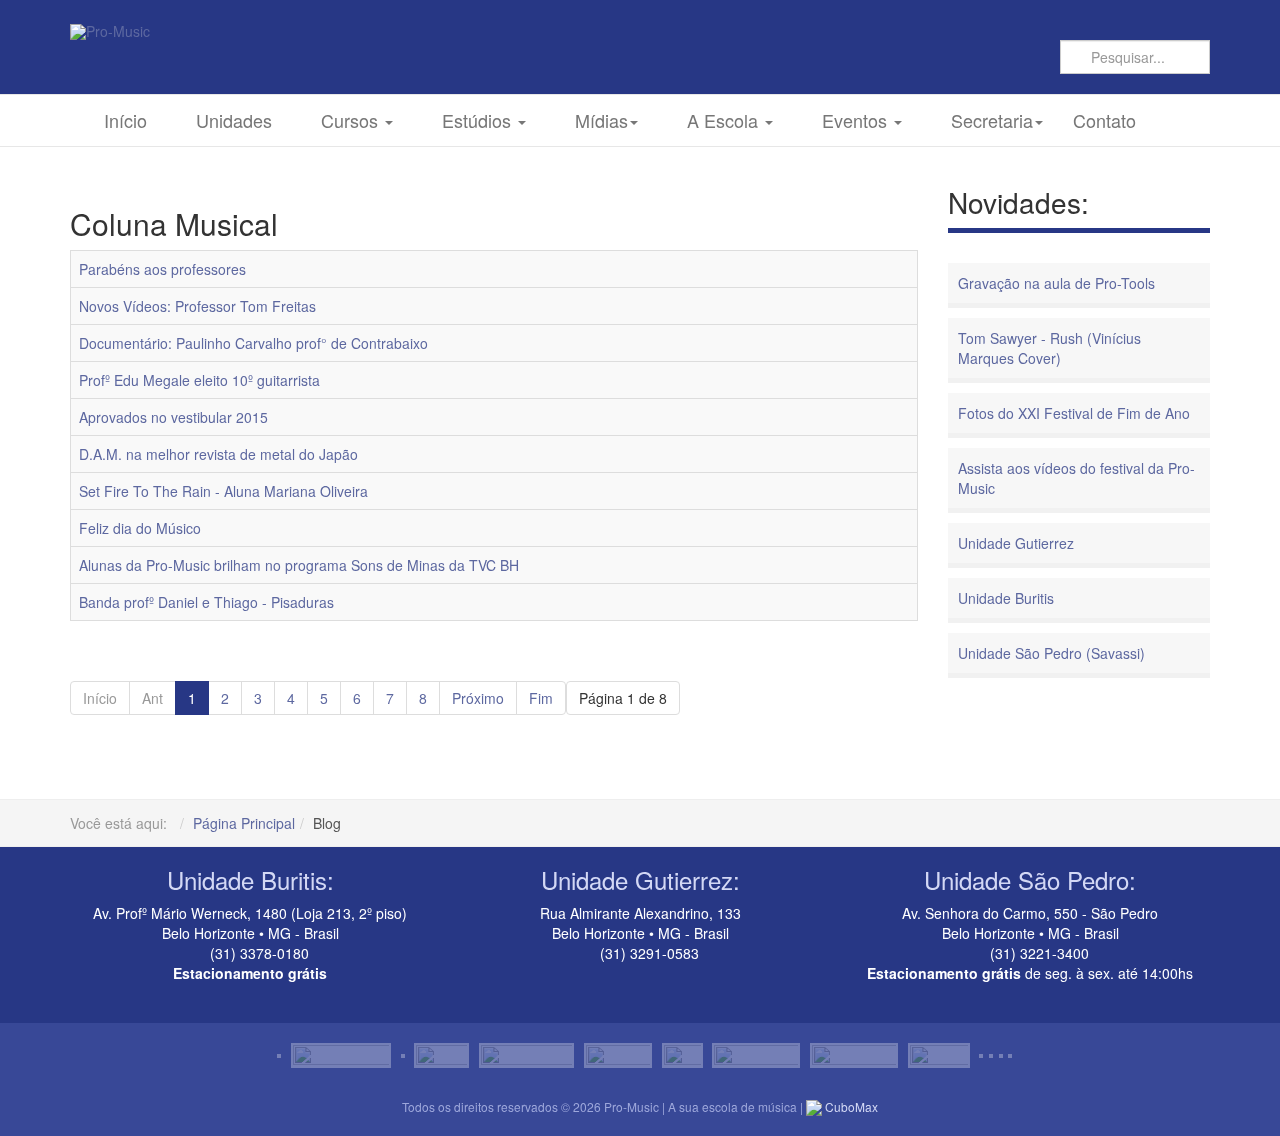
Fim (541, 698)
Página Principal (244, 823)
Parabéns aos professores (162, 269)
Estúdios (479, 120)
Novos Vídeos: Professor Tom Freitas (197, 306)
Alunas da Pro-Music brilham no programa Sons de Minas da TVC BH (299, 565)
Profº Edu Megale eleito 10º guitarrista (199, 380)
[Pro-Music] (110, 31)
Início (125, 120)
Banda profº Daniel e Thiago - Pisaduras (206, 602)
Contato (1104, 120)
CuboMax (850, 1106)
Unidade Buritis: (250, 879)
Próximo (478, 698)
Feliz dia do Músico (140, 528)
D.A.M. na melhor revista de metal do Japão (218, 454)
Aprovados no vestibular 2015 (173, 417)
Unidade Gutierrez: (640, 879)
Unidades (234, 120)
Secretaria (992, 120)
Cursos (352, 120)
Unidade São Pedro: (1030, 879)
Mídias (601, 120)
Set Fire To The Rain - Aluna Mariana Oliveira (223, 491)
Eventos (857, 120)
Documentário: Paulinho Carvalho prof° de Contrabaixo (253, 343)
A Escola (725, 120)
